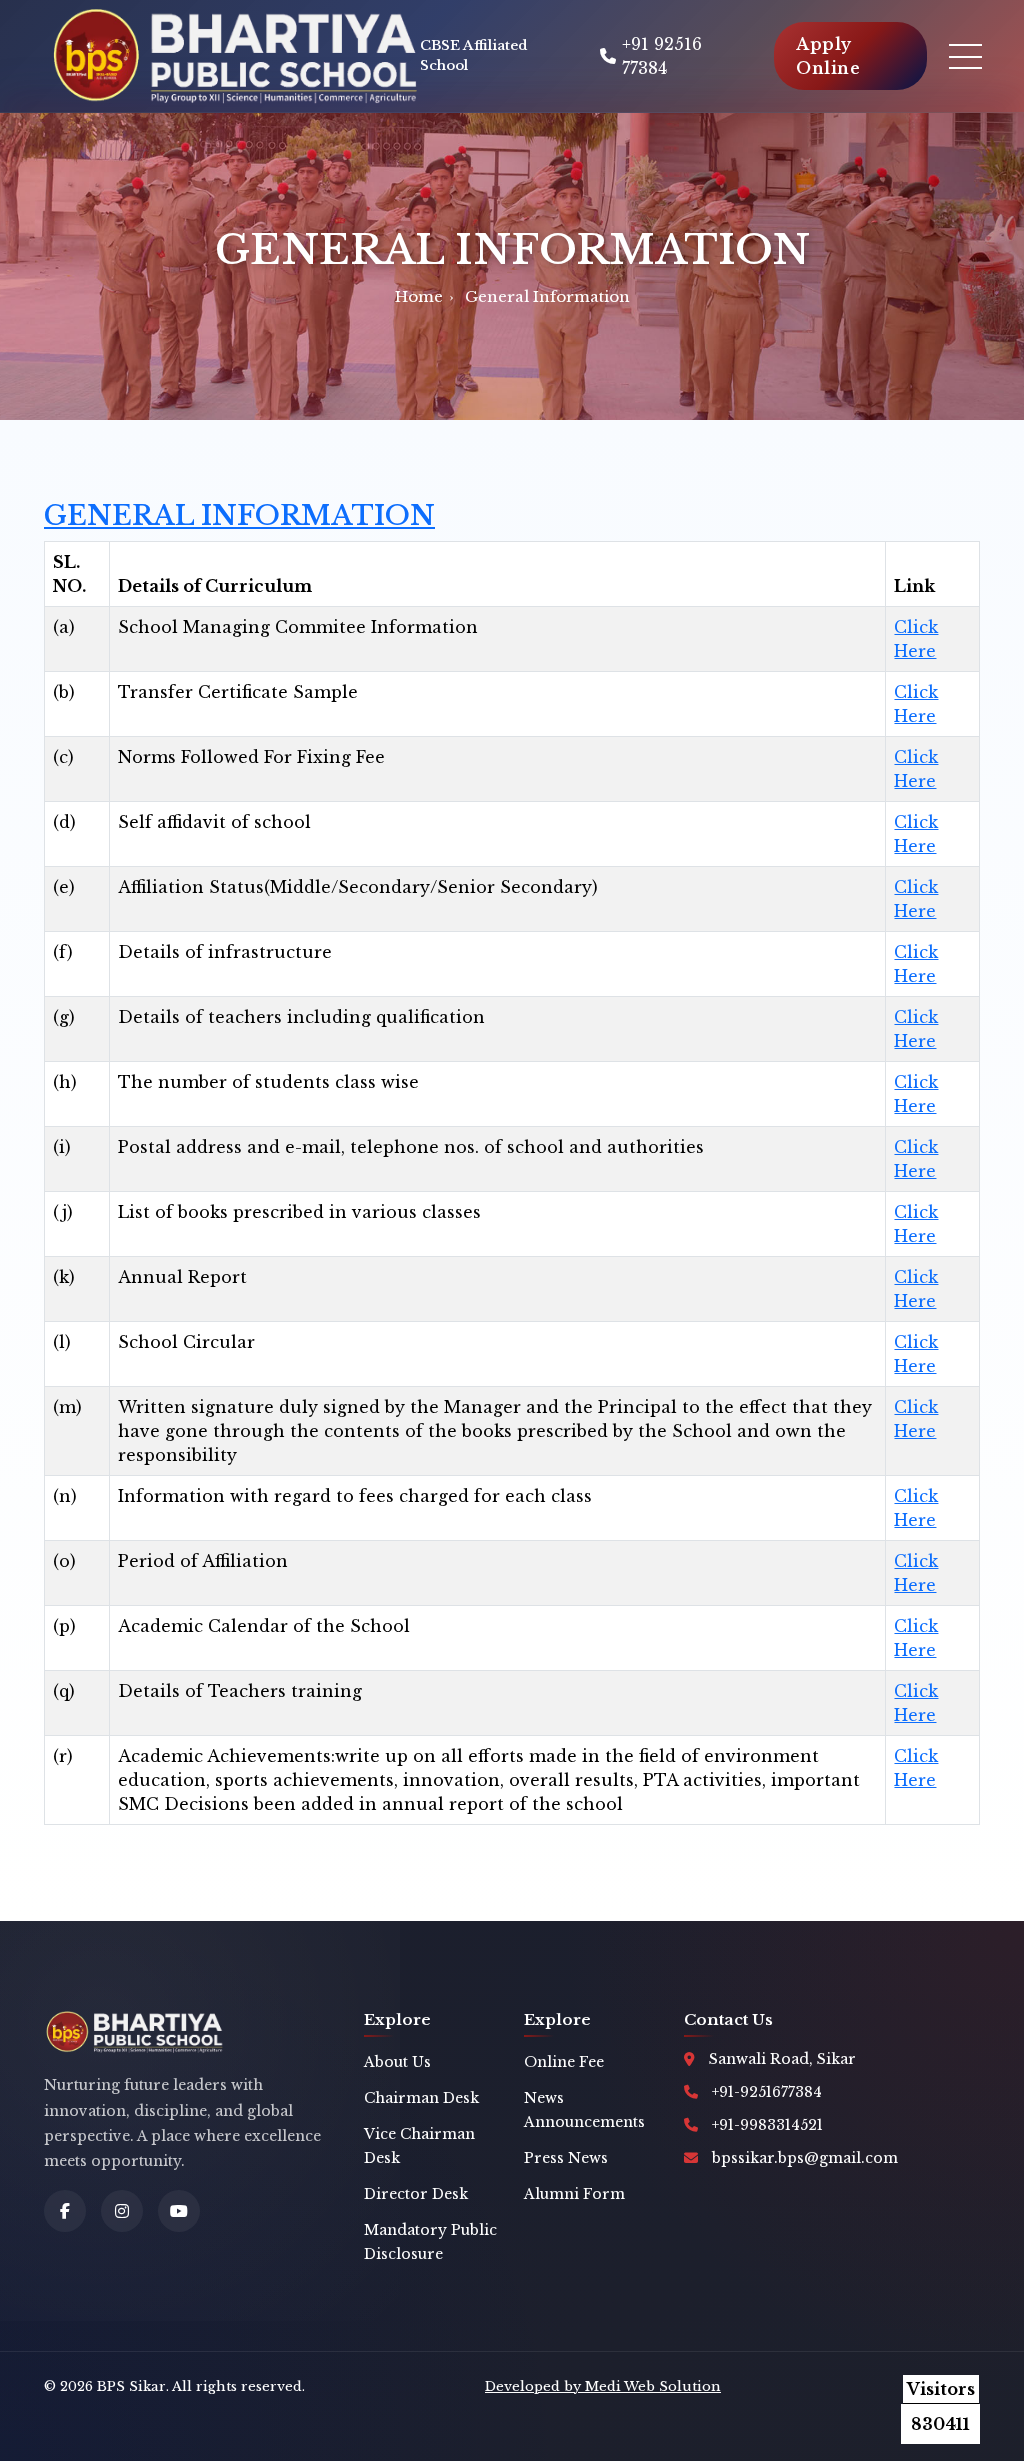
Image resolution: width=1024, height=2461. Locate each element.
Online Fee (564, 2062)
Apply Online (828, 56)
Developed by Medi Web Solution (603, 2386)
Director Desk (416, 2194)
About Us (397, 2062)
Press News (566, 2158)
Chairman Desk (421, 2098)
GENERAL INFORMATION (239, 515)
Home (419, 296)
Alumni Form (574, 2194)
